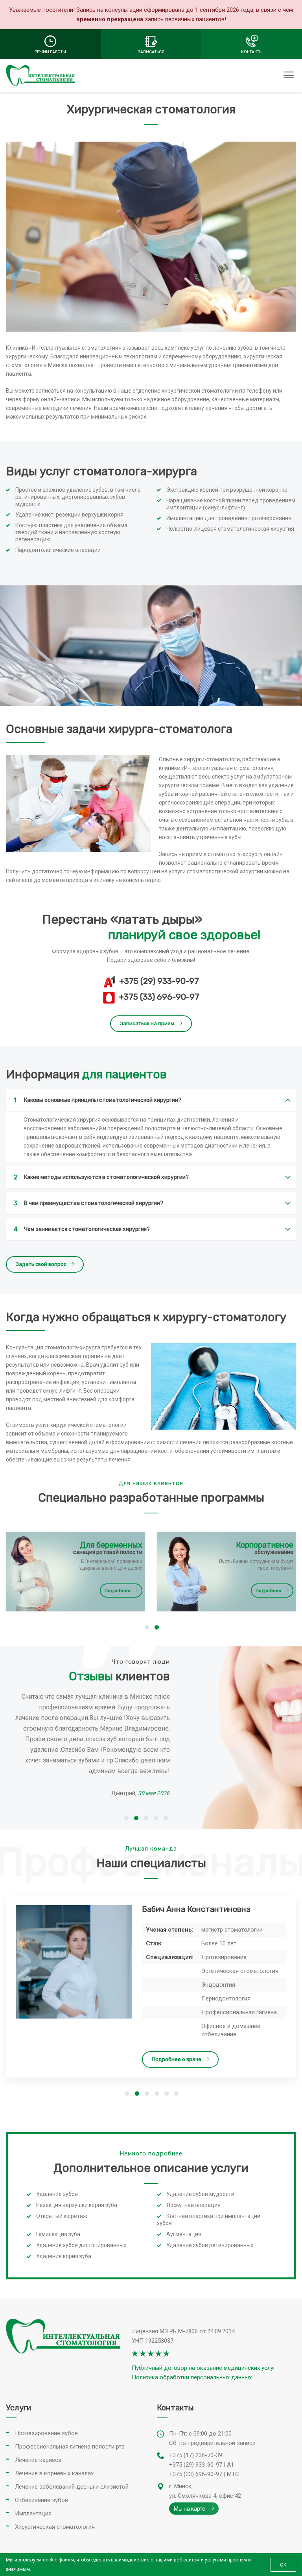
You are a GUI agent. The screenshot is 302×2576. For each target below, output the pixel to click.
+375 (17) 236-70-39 (196, 2455)
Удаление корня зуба (64, 2256)
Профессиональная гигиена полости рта (70, 2447)
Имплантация (33, 2513)
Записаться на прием (147, 1023)
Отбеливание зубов (41, 2500)
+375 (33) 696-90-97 (159, 997)
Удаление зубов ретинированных (210, 2245)
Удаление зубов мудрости (200, 2194)
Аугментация (184, 2234)
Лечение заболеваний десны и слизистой (72, 2487)
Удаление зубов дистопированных (81, 2245)
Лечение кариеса (38, 2460)
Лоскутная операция (193, 2205)
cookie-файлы (58, 2560)
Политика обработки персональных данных (192, 2377)
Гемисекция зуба (58, 2234)
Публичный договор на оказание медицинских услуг (204, 2368)
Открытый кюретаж (62, 2216)
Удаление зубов (57, 2194)
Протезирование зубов (46, 2433)
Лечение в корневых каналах (54, 2473)
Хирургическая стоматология (55, 2527)
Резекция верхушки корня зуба (77, 2205)
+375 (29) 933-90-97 (159, 981)
